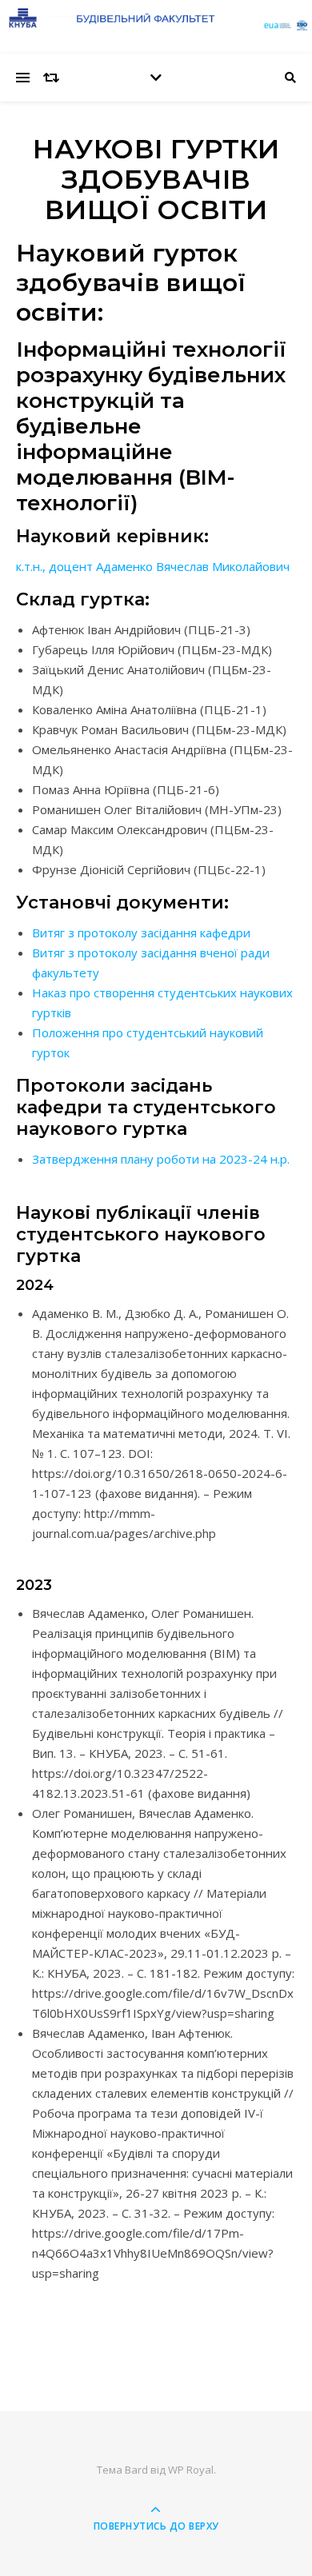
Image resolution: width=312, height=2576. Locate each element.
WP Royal (191, 2470)
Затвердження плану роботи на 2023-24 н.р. (161, 1159)
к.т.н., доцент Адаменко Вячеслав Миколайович (153, 566)
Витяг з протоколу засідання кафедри (141, 933)
